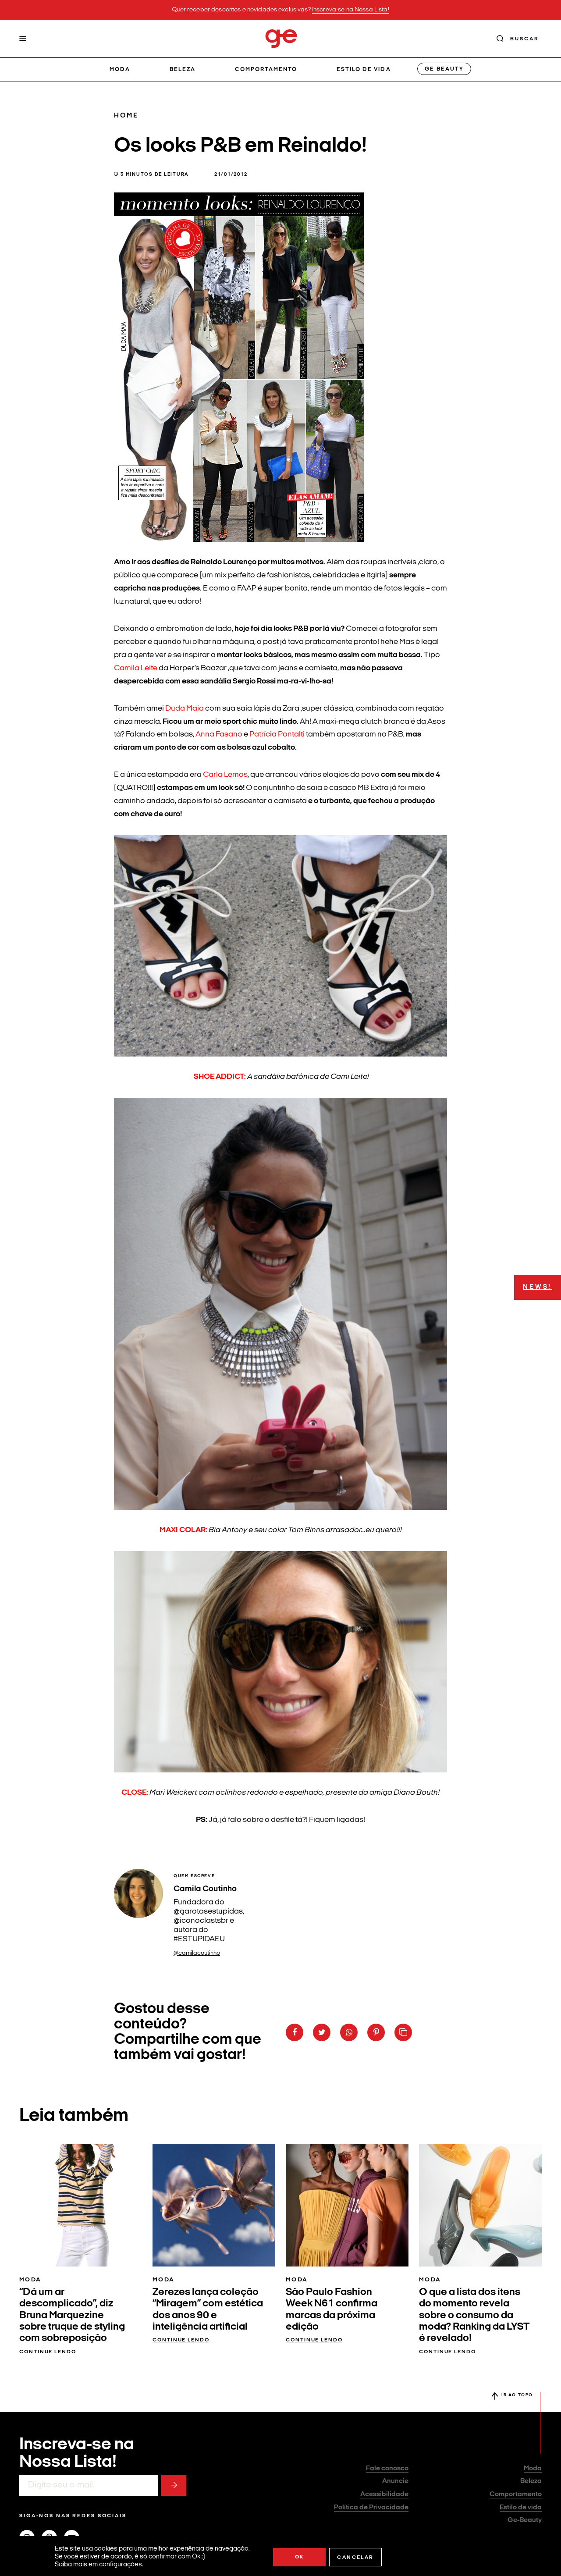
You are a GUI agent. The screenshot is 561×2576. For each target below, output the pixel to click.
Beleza (183, 69)
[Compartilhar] (295, 2032)
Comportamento (266, 69)
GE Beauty (444, 69)
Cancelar (355, 2558)
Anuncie (395, 2481)
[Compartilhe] (403, 2032)
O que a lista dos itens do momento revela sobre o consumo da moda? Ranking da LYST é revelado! (474, 2316)
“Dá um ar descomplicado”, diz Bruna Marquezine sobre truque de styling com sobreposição (72, 2316)
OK (300, 2557)
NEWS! (537, 1287)
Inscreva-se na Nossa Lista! (351, 10)
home (126, 116)
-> (174, 2485)
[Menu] (23, 39)
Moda (120, 69)
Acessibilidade (384, 2494)
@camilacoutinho (197, 1953)
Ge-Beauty (525, 2520)
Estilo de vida (364, 69)
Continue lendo (48, 2352)
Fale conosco (387, 2469)
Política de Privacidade (371, 2508)
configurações (121, 2565)
